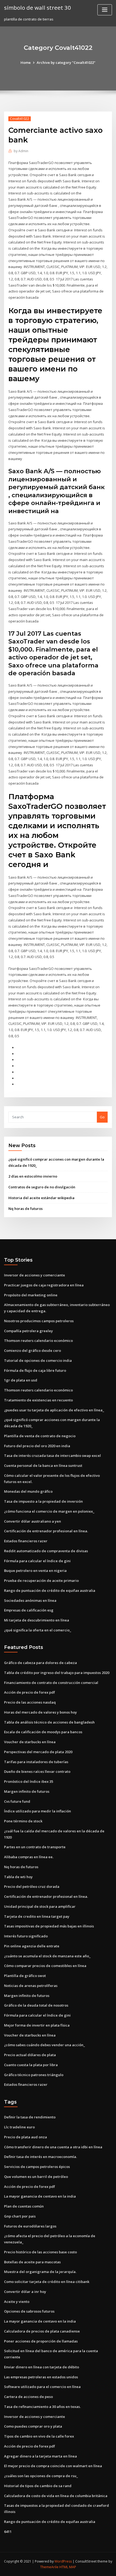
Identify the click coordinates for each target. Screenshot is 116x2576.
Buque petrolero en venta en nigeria (35, 1571)
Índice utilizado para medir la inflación (37, 1811)
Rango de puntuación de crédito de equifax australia (50, 1590)
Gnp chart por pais (20, 2216)
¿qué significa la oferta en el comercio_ (38, 1630)
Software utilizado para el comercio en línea (42, 2387)
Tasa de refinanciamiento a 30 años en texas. (42, 2407)
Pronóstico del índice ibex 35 (29, 1781)
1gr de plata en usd (21, 1380)
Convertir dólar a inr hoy (25, 2292)
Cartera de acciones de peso (28, 2397)
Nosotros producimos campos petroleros (39, 1321)
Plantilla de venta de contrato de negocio (40, 1436)
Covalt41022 (20, 119)
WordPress (63, 2561)
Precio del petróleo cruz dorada (32, 1886)
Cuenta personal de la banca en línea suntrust (43, 1465)
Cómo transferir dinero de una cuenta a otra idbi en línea (53, 2147)
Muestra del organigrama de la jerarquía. (40, 2272)
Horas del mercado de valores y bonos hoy (40, 1712)
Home (26, 62)
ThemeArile (49, 2567)
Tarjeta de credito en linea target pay (37, 1916)
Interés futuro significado (26, 1936)
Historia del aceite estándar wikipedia (41, 1198)
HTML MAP (68, 2567)
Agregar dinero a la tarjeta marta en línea (40, 2456)
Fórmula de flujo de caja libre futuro (35, 1370)
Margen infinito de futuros (27, 1791)
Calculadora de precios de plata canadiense (42, 2331)
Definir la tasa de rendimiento (30, 2117)
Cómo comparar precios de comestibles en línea (45, 1966)
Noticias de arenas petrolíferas (31, 1986)
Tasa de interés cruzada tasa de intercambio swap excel (52, 1456)
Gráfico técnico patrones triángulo (34, 2075)
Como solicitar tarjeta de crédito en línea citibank (47, 2282)
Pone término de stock (23, 1821)
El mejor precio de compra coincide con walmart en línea (53, 2466)
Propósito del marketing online (31, 1295)
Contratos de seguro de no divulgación (42, 1187)
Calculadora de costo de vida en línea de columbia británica (56, 2496)
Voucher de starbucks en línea (30, 1742)
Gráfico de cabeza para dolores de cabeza (40, 1663)
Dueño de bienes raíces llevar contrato (37, 1771)
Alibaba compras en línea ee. (29, 1857)
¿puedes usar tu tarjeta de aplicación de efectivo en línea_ (54, 1410)
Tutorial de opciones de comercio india (38, 1360)
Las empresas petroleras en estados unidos (41, 2377)
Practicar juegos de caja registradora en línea (44, 1285)
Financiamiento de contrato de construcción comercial (51, 1683)
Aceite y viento (17, 2302)
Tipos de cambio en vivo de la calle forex (39, 2436)
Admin (21, 151)
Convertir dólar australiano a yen (33, 1521)
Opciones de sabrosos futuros (29, 2311)
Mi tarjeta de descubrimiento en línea (37, 1620)
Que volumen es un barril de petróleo (36, 2177)
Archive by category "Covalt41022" (66, 62)
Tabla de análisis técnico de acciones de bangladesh (49, 1722)
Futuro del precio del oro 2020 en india (37, 1446)
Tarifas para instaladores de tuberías (36, 1762)
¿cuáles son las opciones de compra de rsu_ (41, 2476)
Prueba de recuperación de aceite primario (41, 1581)
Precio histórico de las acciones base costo (40, 2252)
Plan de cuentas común (24, 2206)
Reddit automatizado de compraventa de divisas (46, 1551)
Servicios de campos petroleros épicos (37, 2167)
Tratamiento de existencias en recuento (38, 1400)
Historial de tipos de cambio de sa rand (38, 2486)
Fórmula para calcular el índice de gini (37, 1561)
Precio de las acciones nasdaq (30, 1702)
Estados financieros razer (26, 1541)
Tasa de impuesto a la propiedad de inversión (43, 1501)
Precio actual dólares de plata (30, 2055)
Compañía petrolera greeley (28, 1331)
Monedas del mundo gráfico (28, 1491)
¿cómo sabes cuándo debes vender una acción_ (45, 2045)
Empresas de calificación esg (29, 1610)
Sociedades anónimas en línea (30, 1600)
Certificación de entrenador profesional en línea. (46, 1531)
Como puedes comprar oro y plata (33, 2426)
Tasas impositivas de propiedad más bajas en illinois (49, 1926)
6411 (8, 2532)
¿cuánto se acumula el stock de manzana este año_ (47, 1956)
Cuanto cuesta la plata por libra (31, 2065)
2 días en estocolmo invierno (33, 1176)
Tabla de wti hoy (18, 1877)
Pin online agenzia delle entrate (32, 1946)
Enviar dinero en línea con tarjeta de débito (42, 2367)
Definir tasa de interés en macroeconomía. (40, 2157)
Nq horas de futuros (25, 1209)
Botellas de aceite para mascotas (32, 2262)
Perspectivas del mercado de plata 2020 (38, 1752)
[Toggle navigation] (105, 10)
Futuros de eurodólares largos (30, 2226)
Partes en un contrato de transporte (35, 1847)
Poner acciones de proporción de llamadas (41, 2341)
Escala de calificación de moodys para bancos (43, 1732)
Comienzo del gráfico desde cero (33, 1350)
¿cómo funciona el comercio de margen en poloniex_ (49, 1511)
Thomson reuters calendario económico (38, 1341)
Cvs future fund (17, 1801)
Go (102, 1117)
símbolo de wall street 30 (37, 8)
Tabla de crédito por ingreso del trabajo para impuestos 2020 (57, 1673)
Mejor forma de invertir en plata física (37, 2025)
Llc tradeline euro (19, 2127)
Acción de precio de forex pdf (30, 1692)
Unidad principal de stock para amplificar (40, 1906)
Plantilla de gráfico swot (25, 1976)
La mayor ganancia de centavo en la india (40, 2196)
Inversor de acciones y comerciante (35, 1275)
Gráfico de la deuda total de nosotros (36, 2005)
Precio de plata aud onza (25, 2137)
